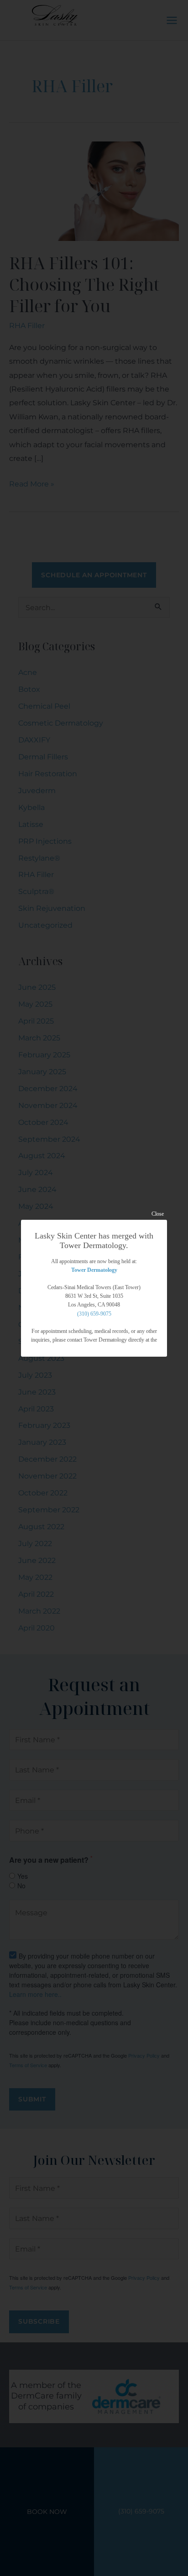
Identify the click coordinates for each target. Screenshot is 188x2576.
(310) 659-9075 (94, 1314)
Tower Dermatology (94, 1270)
